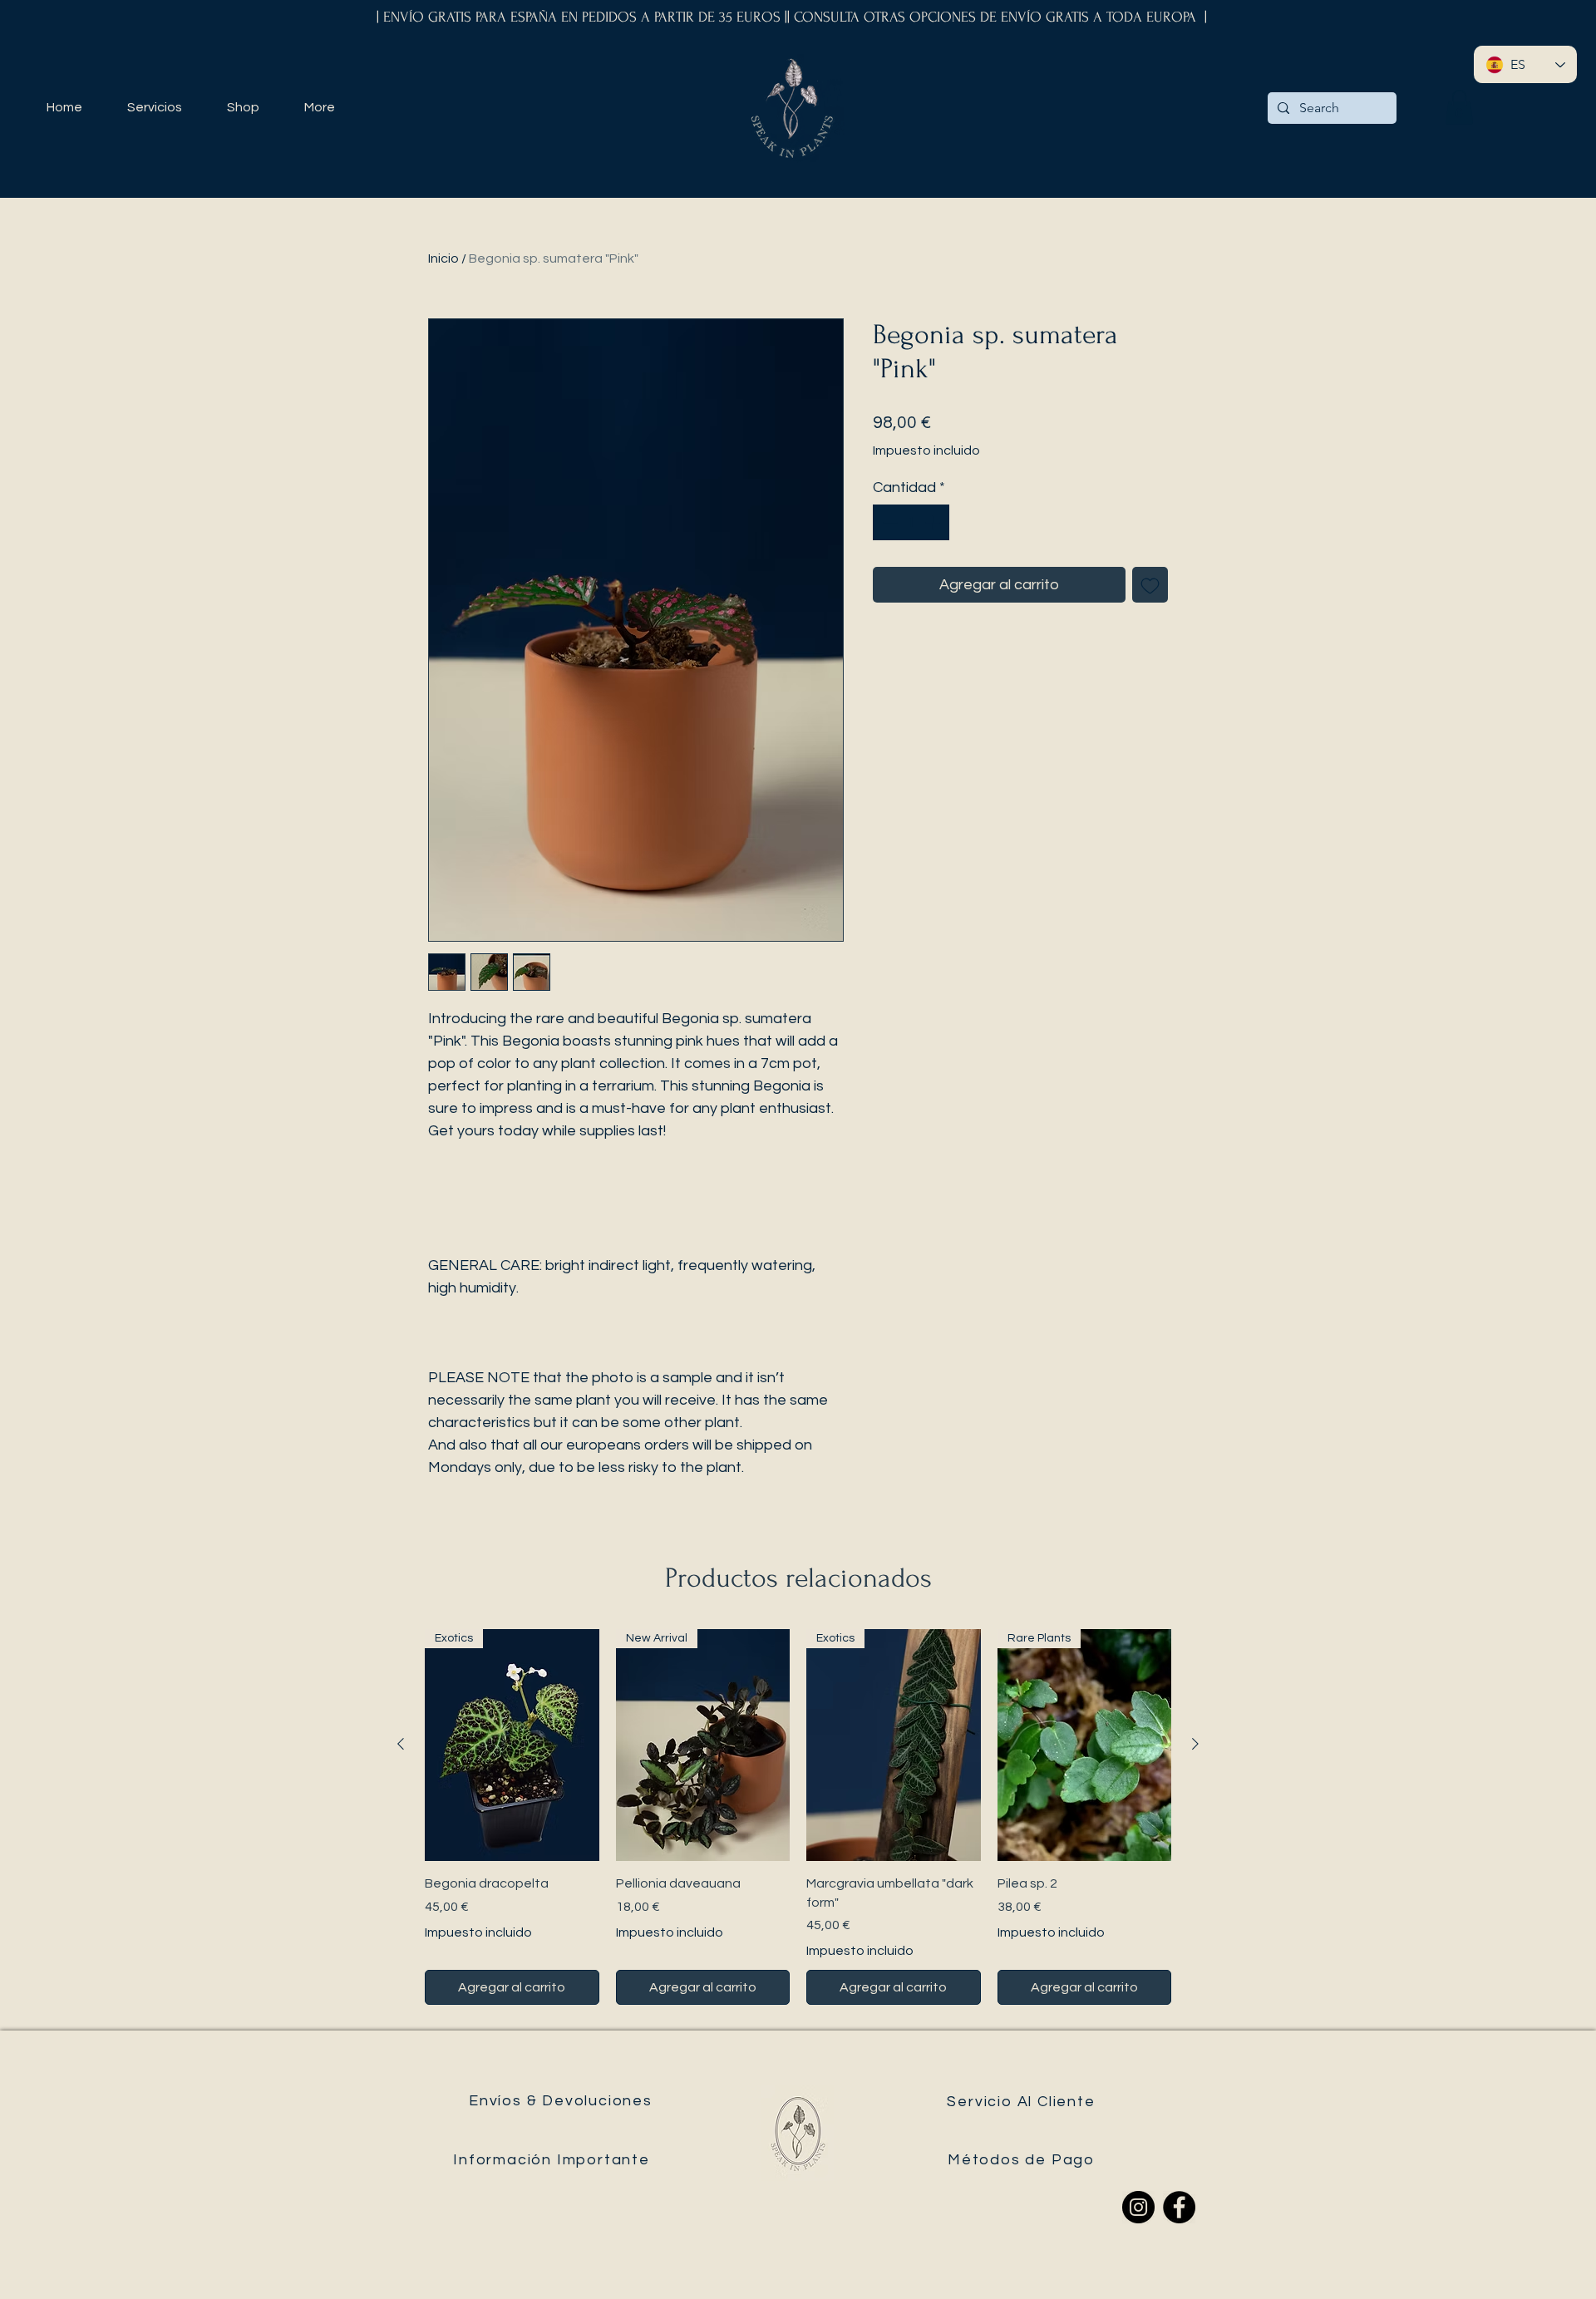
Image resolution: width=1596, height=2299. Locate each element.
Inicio (443, 258)
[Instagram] (1138, 2207)
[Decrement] (888, 522)
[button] (1459, 107)
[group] (798, 1817)
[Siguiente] (1195, 1744)
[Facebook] (1179, 2207)
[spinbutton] (911, 522)
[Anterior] (401, 1744)
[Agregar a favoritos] (1150, 585)
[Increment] (934, 522)
